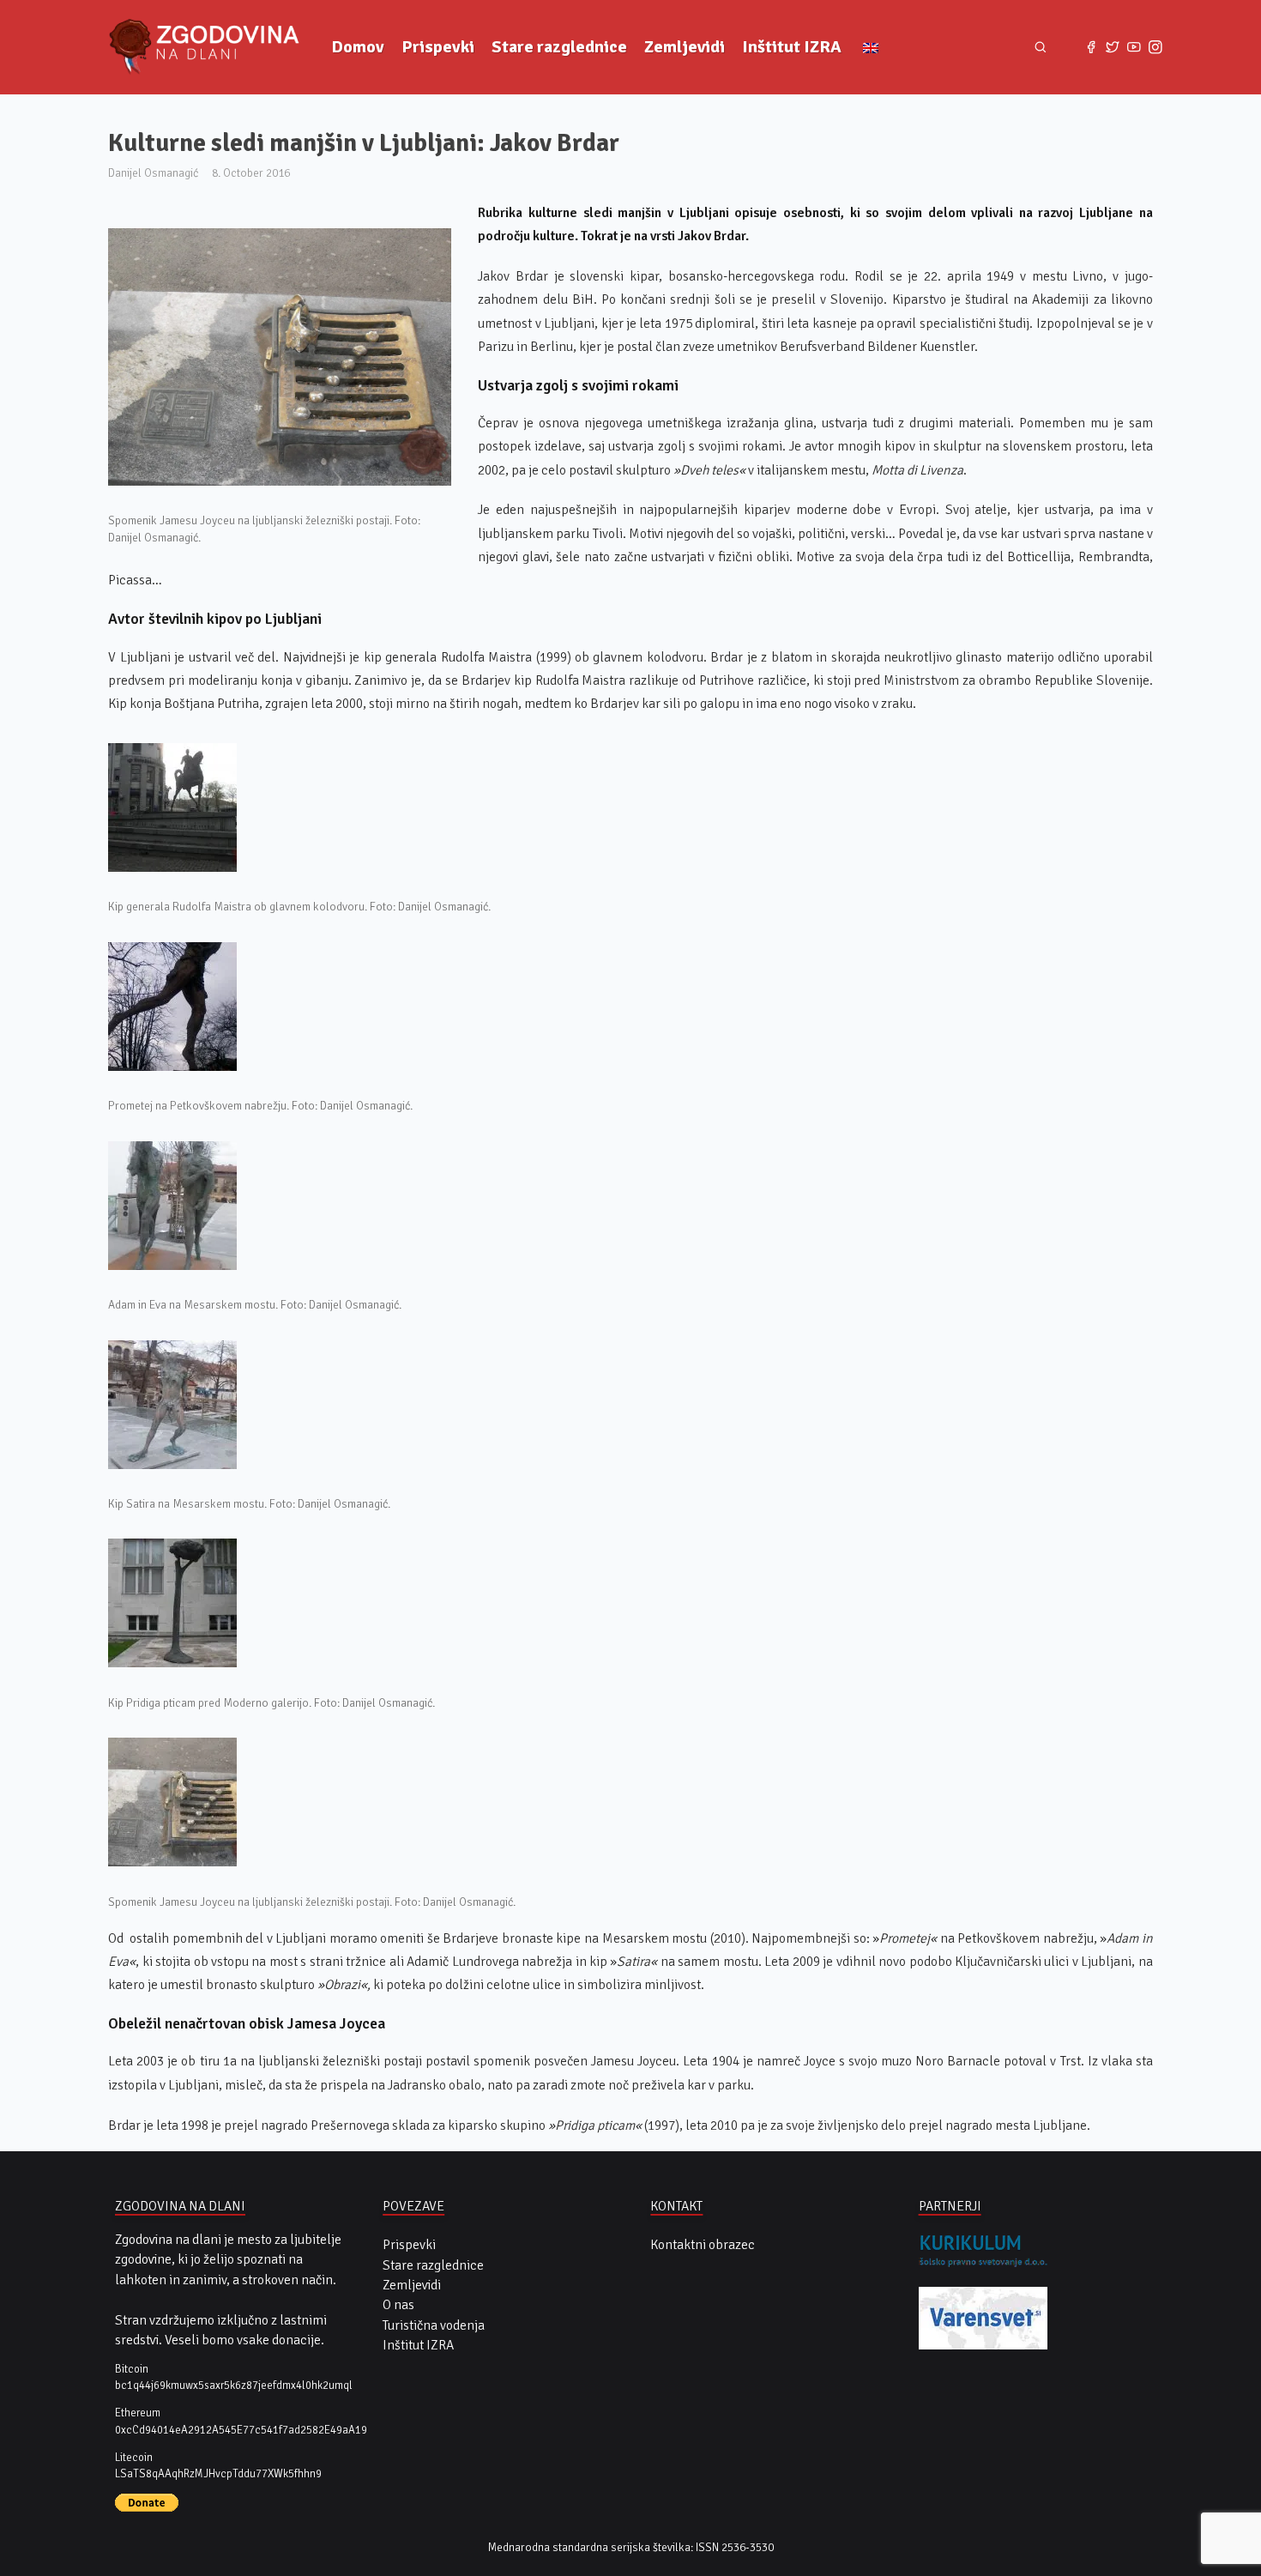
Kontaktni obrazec (703, 2245)
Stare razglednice (559, 47)
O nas (398, 2305)
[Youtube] (1134, 48)
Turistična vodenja (434, 2325)
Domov (358, 47)
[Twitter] (1113, 48)
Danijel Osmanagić (153, 173)
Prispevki (438, 47)
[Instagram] (1155, 48)
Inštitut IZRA (792, 47)
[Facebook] (1092, 48)
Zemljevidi (685, 47)
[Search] (1040, 47)
